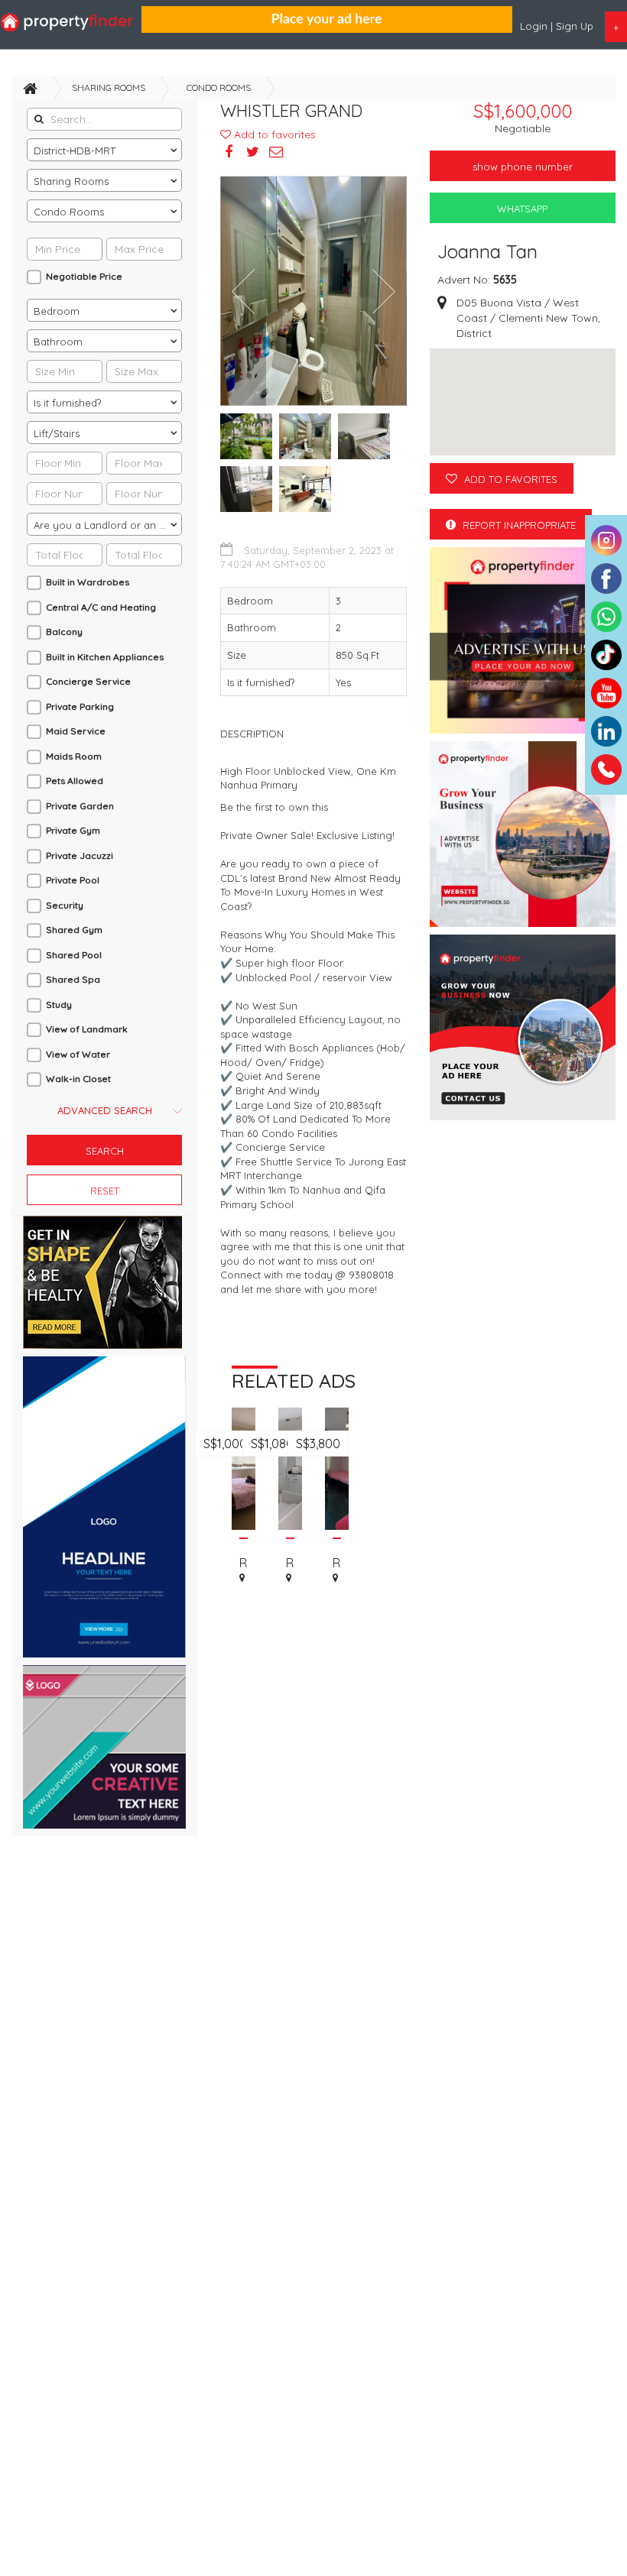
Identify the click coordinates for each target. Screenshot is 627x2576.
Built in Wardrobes (88, 582)
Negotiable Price (84, 276)
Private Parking (80, 706)
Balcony (64, 632)
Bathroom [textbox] (58, 342)
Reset (105, 1191)
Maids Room (74, 756)
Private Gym (73, 830)
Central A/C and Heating (101, 607)
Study (59, 1004)
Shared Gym (74, 930)
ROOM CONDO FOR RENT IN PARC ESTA (337, 1563)
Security (65, 905)
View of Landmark (87, 1029)
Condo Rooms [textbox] (69, 212)
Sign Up (575, 26)
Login (535, 26)
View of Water (78, 1054)
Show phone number (523, 167)
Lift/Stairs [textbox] (57, 433)
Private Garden (80, 806)
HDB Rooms (244, 1544)
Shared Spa (73, 979)
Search (105, 1151)
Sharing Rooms (109, 87)
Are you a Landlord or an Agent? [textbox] (107, 525)
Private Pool (73, 880)
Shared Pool (74, 955)
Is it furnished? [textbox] (67, 403)
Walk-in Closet (78, 1079)
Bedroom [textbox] (57, 311)
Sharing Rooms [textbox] (71, 181)
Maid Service (76, 731)
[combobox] (104, 150)
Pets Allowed (75, 781)
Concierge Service (88, 681)
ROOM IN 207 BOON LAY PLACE (244, 1563)
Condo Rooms (219, 87)
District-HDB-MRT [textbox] (75, 151)
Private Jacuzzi (80, 855)
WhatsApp (522, 209)
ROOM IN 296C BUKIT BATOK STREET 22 (290, 1563)
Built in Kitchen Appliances (105, 657)
